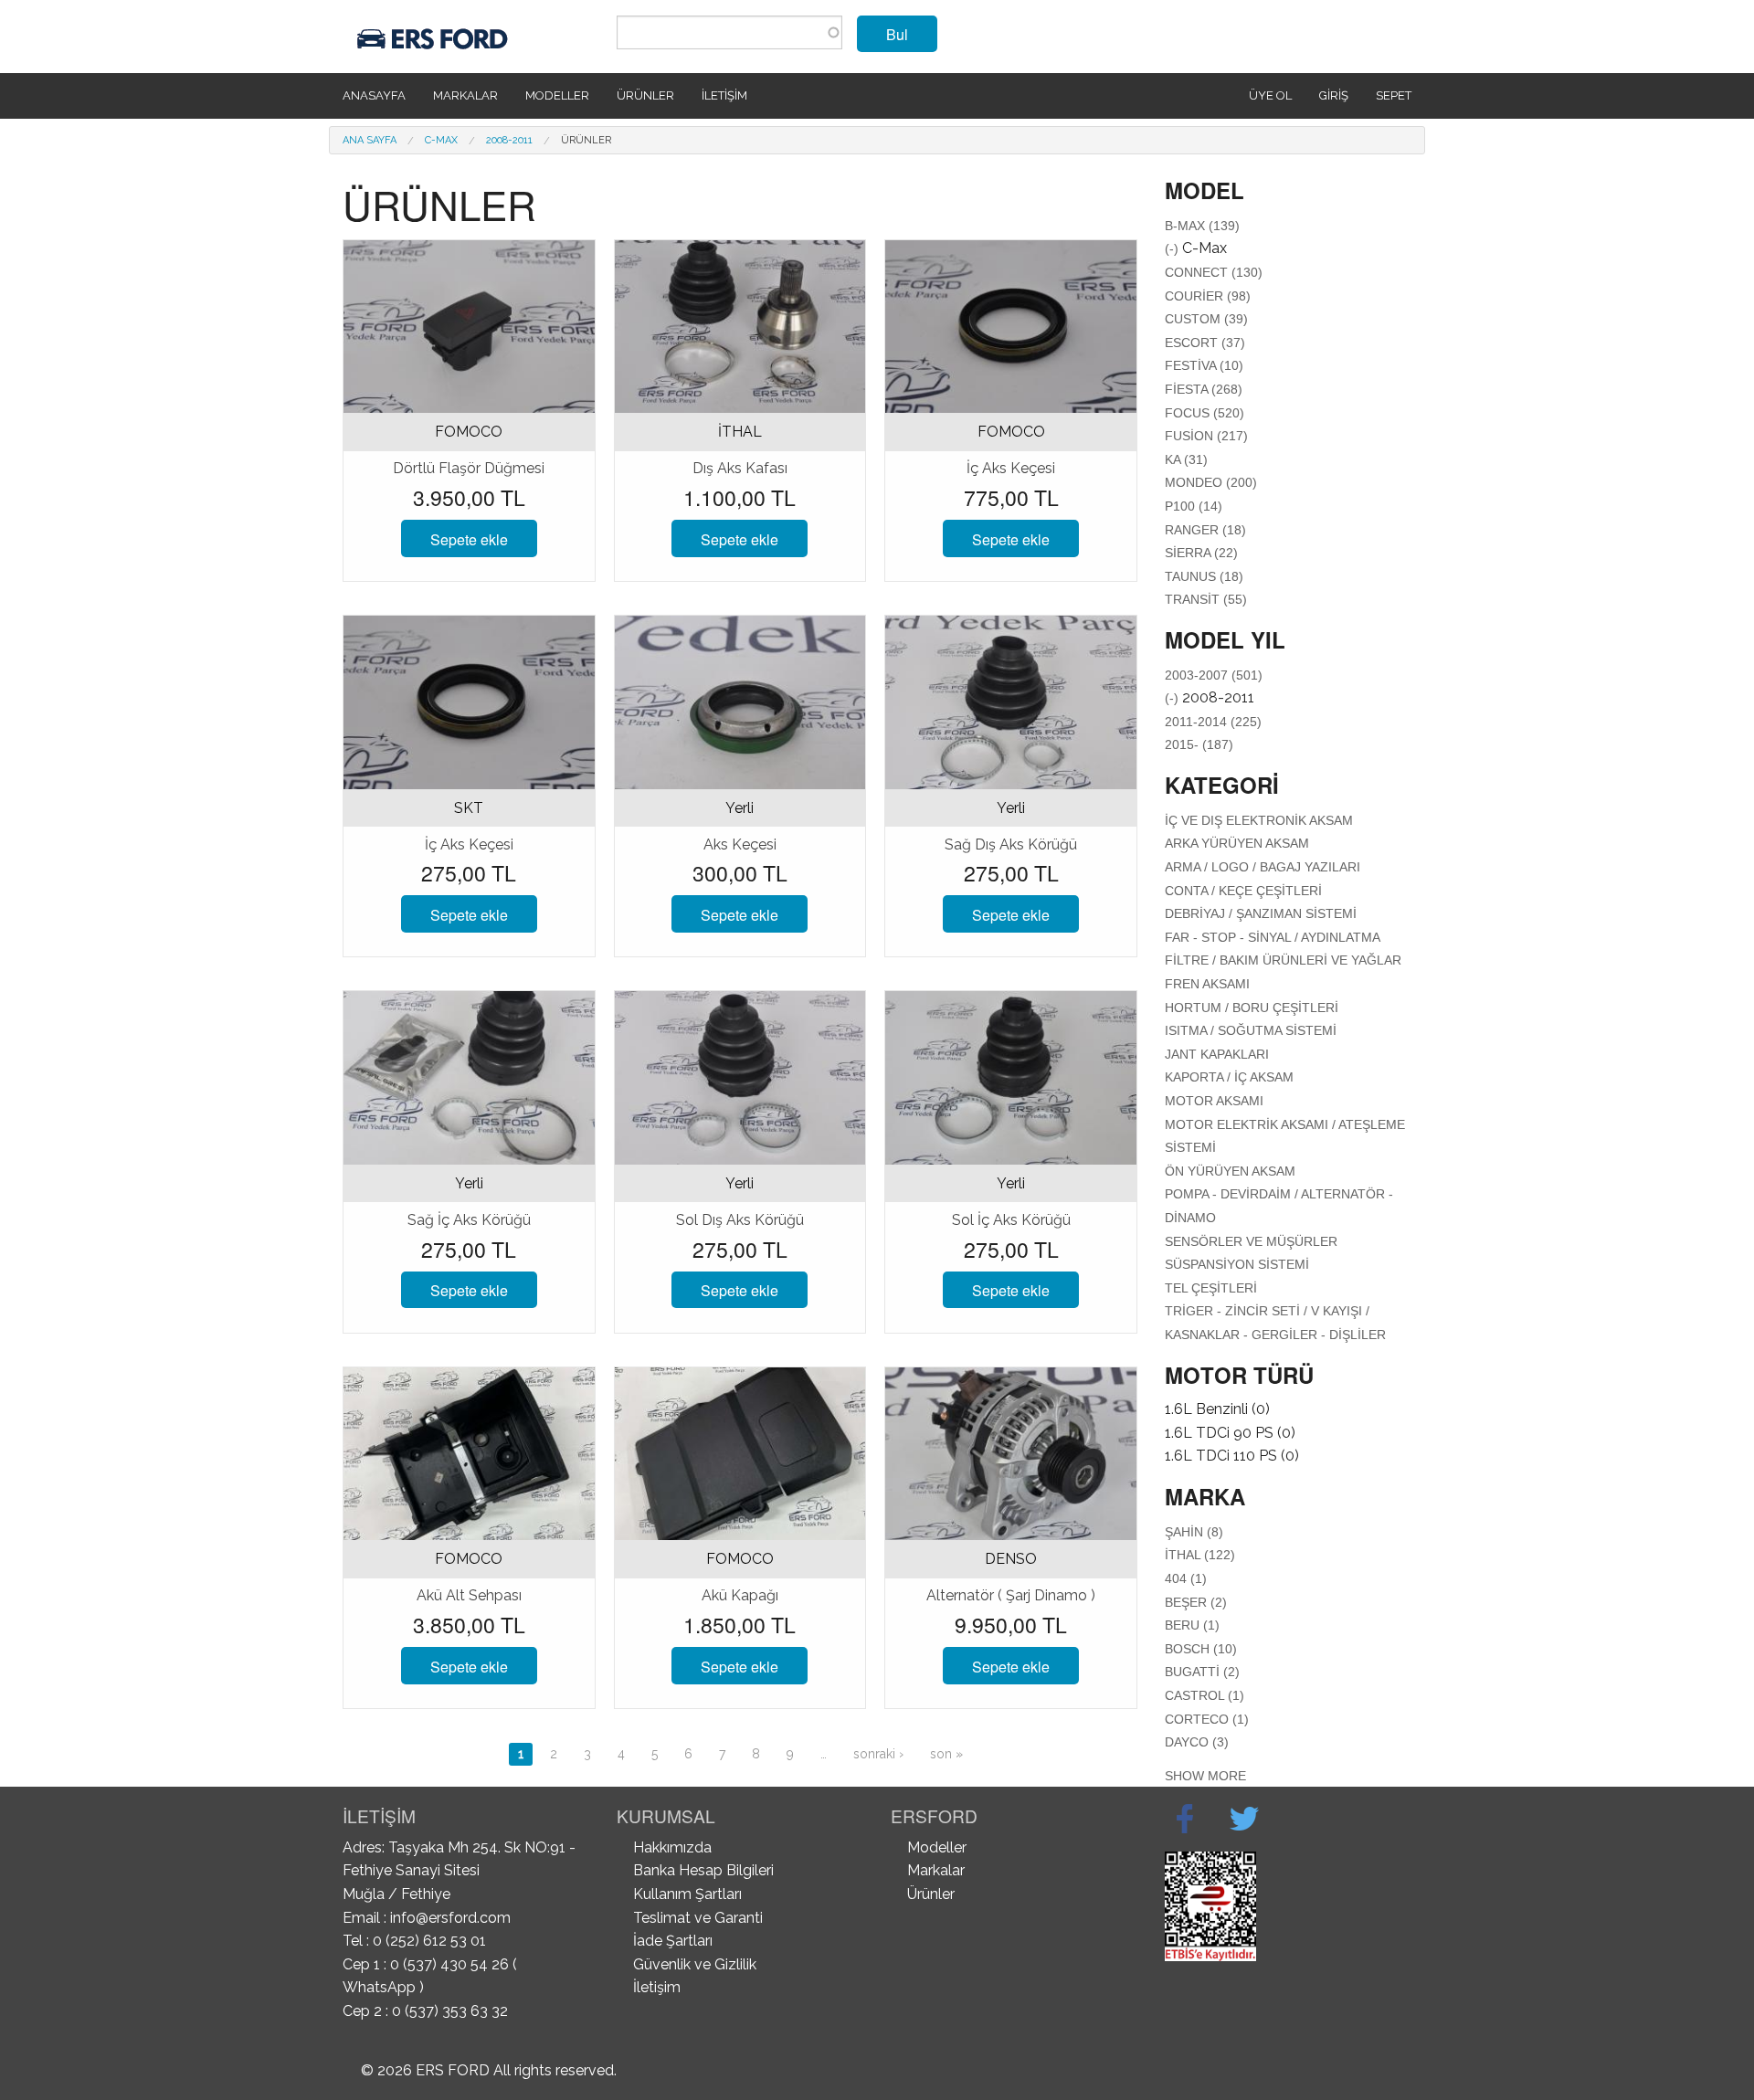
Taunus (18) (1204, 576)
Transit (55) (1206, 599)
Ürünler (645, 95)
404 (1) (1186, 1578)
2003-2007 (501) (1214, 675)
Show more (1205, 1776)
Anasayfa (374, 95)
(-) (1173, 248)
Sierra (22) (1201, 553)
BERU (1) (1192, 1625)
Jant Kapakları (1217, 1054)
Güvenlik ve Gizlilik (695, 1964)
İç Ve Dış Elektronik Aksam (1259, 820)
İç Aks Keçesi (1011, 468)
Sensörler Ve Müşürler (1251, 1241)
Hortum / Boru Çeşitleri (1252, 1008)
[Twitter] (1244, 1819)
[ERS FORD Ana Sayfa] (435, 35)
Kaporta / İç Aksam (1229, 1077)
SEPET (1394, 95)
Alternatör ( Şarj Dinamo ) (1011, 1595)
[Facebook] (1185, 1819)
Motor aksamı (1214, 1101)
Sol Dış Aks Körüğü (740, 1220)
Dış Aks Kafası (740, 468)
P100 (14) (1194, 506)
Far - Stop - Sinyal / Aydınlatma (1273, 937)
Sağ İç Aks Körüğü (469, 1220)
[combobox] (729, 32)
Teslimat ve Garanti (698, 1918)
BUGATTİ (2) (1202, 1672)
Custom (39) (1206, 319)
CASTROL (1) (1205, 1695)
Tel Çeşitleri (1211, 1288)
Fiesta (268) (1204, 389)
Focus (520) (1205, 413)
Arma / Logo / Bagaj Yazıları (1263, 867)
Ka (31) (1186, 459)
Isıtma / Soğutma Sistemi (1251, 1030)
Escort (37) (1205, 343)
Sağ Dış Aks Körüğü (1011, 844)
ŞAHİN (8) (1194, 1532)
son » (946, 1754)
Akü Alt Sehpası (469, 1595)
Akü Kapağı (740, 1595)
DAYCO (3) (1197, 1742)
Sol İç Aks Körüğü (1011, 1220)
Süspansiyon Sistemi (1237, 1264)
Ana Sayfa (370, 140)
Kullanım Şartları (687, 1894)
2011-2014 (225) (1213, 722)
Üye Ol (1270, 95)
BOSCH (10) (1201, 1649)
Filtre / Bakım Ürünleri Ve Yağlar (1283, 960)
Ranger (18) (1205, 530)
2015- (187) (1199, 744)
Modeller (557, 95)
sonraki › (878, 1754)
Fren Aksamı (1207, 984)
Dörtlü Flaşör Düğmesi (469, 468)
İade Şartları (673, 1941)
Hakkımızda (672, 1847)
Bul (897, 34)
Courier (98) (1208, 296)
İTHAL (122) (1200, 1555)
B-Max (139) (1202, 226)
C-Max (441, 140)
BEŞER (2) (1196, 1602)
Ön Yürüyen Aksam (1230, 1171)
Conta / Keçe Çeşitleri (1243, 891)
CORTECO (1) (1207, 1719)
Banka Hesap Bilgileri (703, 1870)
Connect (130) (1214, 272)
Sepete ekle (469, 539)
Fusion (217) (1206, 436)
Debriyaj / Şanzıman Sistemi (1261, 913)
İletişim (724, 95)
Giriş (1334, 95)
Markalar (465, 95)
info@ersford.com (450, 1918)
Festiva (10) (1204, 365)
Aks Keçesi (740, 844)
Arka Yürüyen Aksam (1237, 843)
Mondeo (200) (1211, 482)
